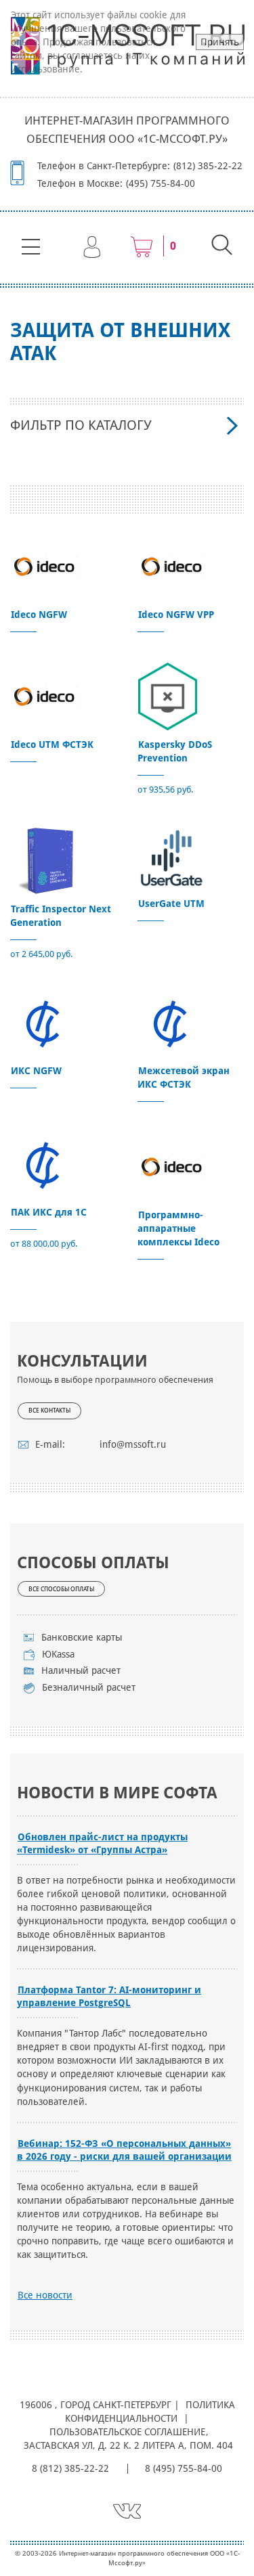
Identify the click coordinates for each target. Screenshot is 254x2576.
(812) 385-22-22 (208, 166)
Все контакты (49, 1411)
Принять (220, 42)
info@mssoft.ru (133, 1444)
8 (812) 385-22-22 (70, 2468)
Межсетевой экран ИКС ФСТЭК (184, 1078)
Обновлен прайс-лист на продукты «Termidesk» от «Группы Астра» (102, 1843)
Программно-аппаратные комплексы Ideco (178, 1228)
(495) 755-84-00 (161, 183)
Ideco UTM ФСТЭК (52, 745)
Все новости (45, 2295)
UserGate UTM (171, 904)
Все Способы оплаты (61, 1589)
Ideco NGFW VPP (176, 615)
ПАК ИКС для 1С (49, 1212)
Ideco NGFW (39, 615)
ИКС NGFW (36, 1071)
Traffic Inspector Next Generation (61, 916)
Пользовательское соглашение (127, 2432)
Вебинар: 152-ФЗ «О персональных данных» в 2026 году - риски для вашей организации (124, 2150)
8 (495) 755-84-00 (184, 2468)
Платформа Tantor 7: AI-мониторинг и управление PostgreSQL (109, 1996)
